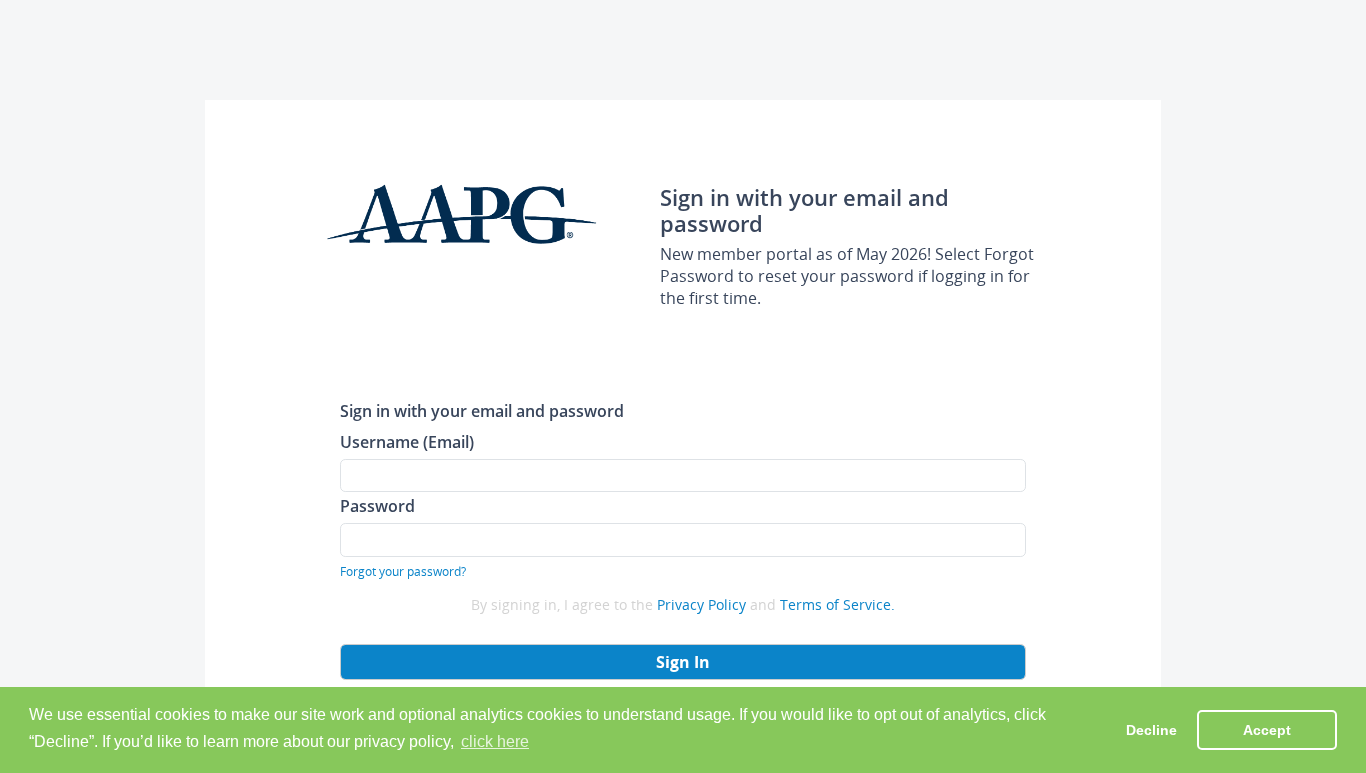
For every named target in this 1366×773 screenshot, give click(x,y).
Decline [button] (1151, 730)
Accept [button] (1267, 730)
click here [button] (495, 741)
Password (377, 505)
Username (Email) (407, 441)
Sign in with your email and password (482, 410)
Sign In (683, 662)
